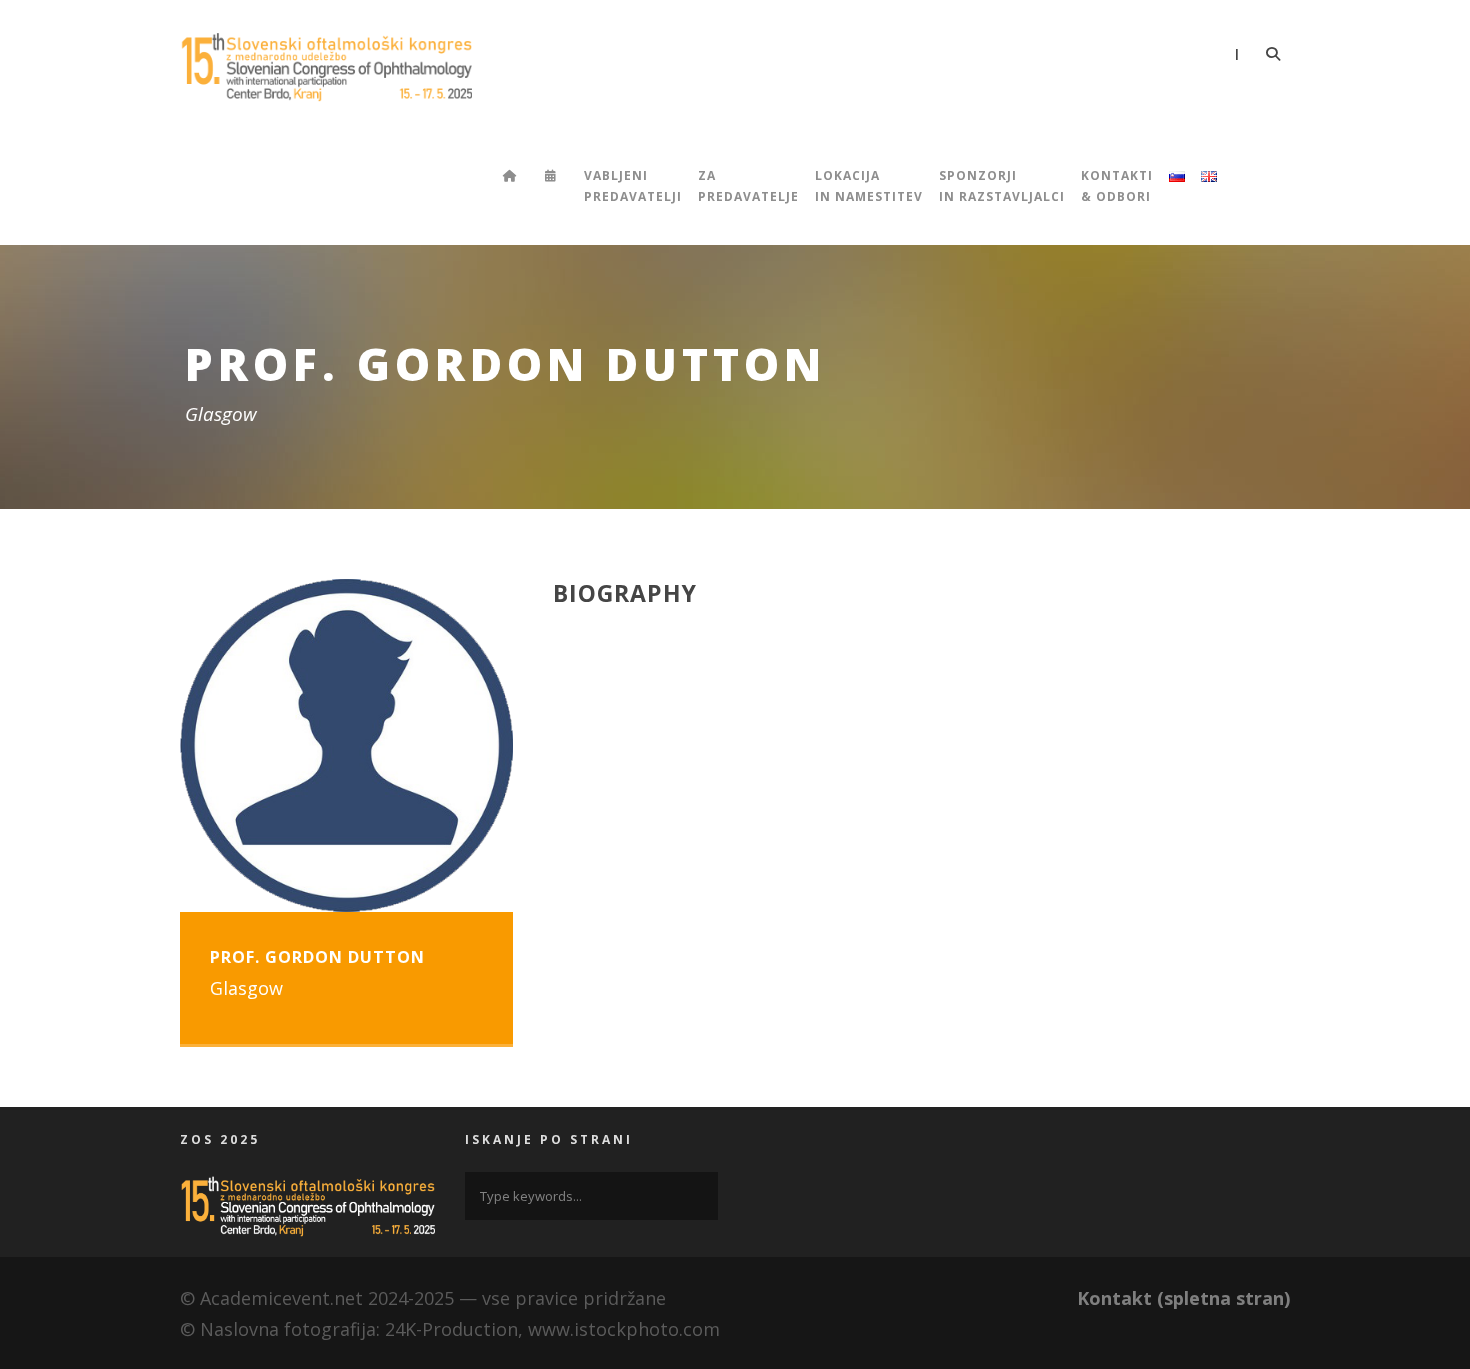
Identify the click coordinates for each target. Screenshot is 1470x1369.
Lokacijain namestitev (869, 185)
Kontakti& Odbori (1117, 185)
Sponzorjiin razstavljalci (1002, 185)
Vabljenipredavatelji (633, 185)
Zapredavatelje (748, 185)
